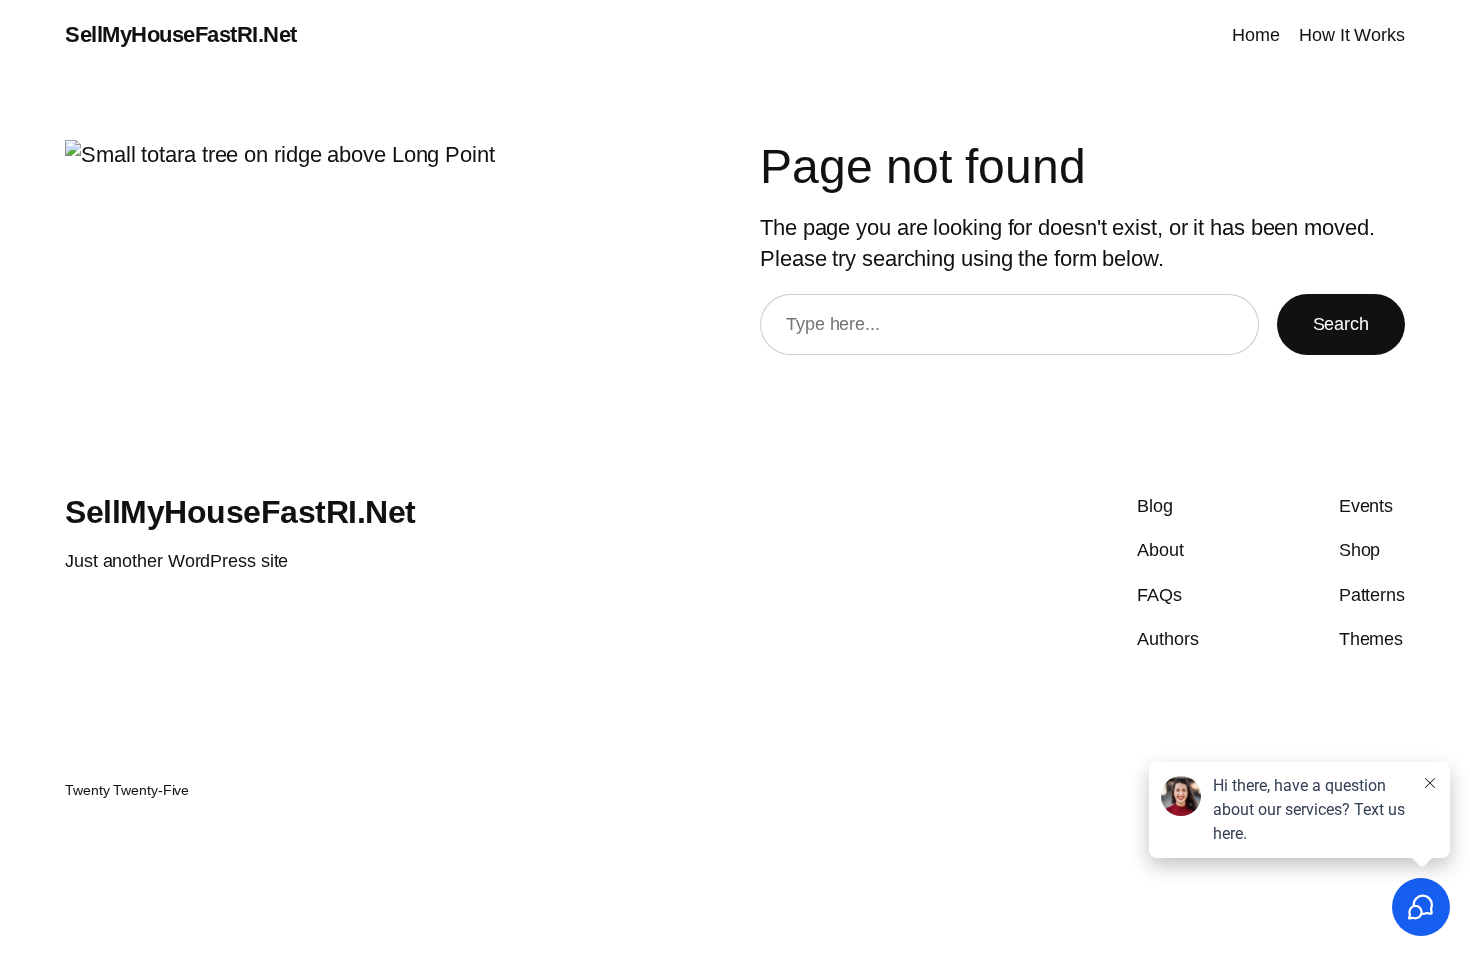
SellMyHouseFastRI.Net (181, 34)
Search (1341, 324)
